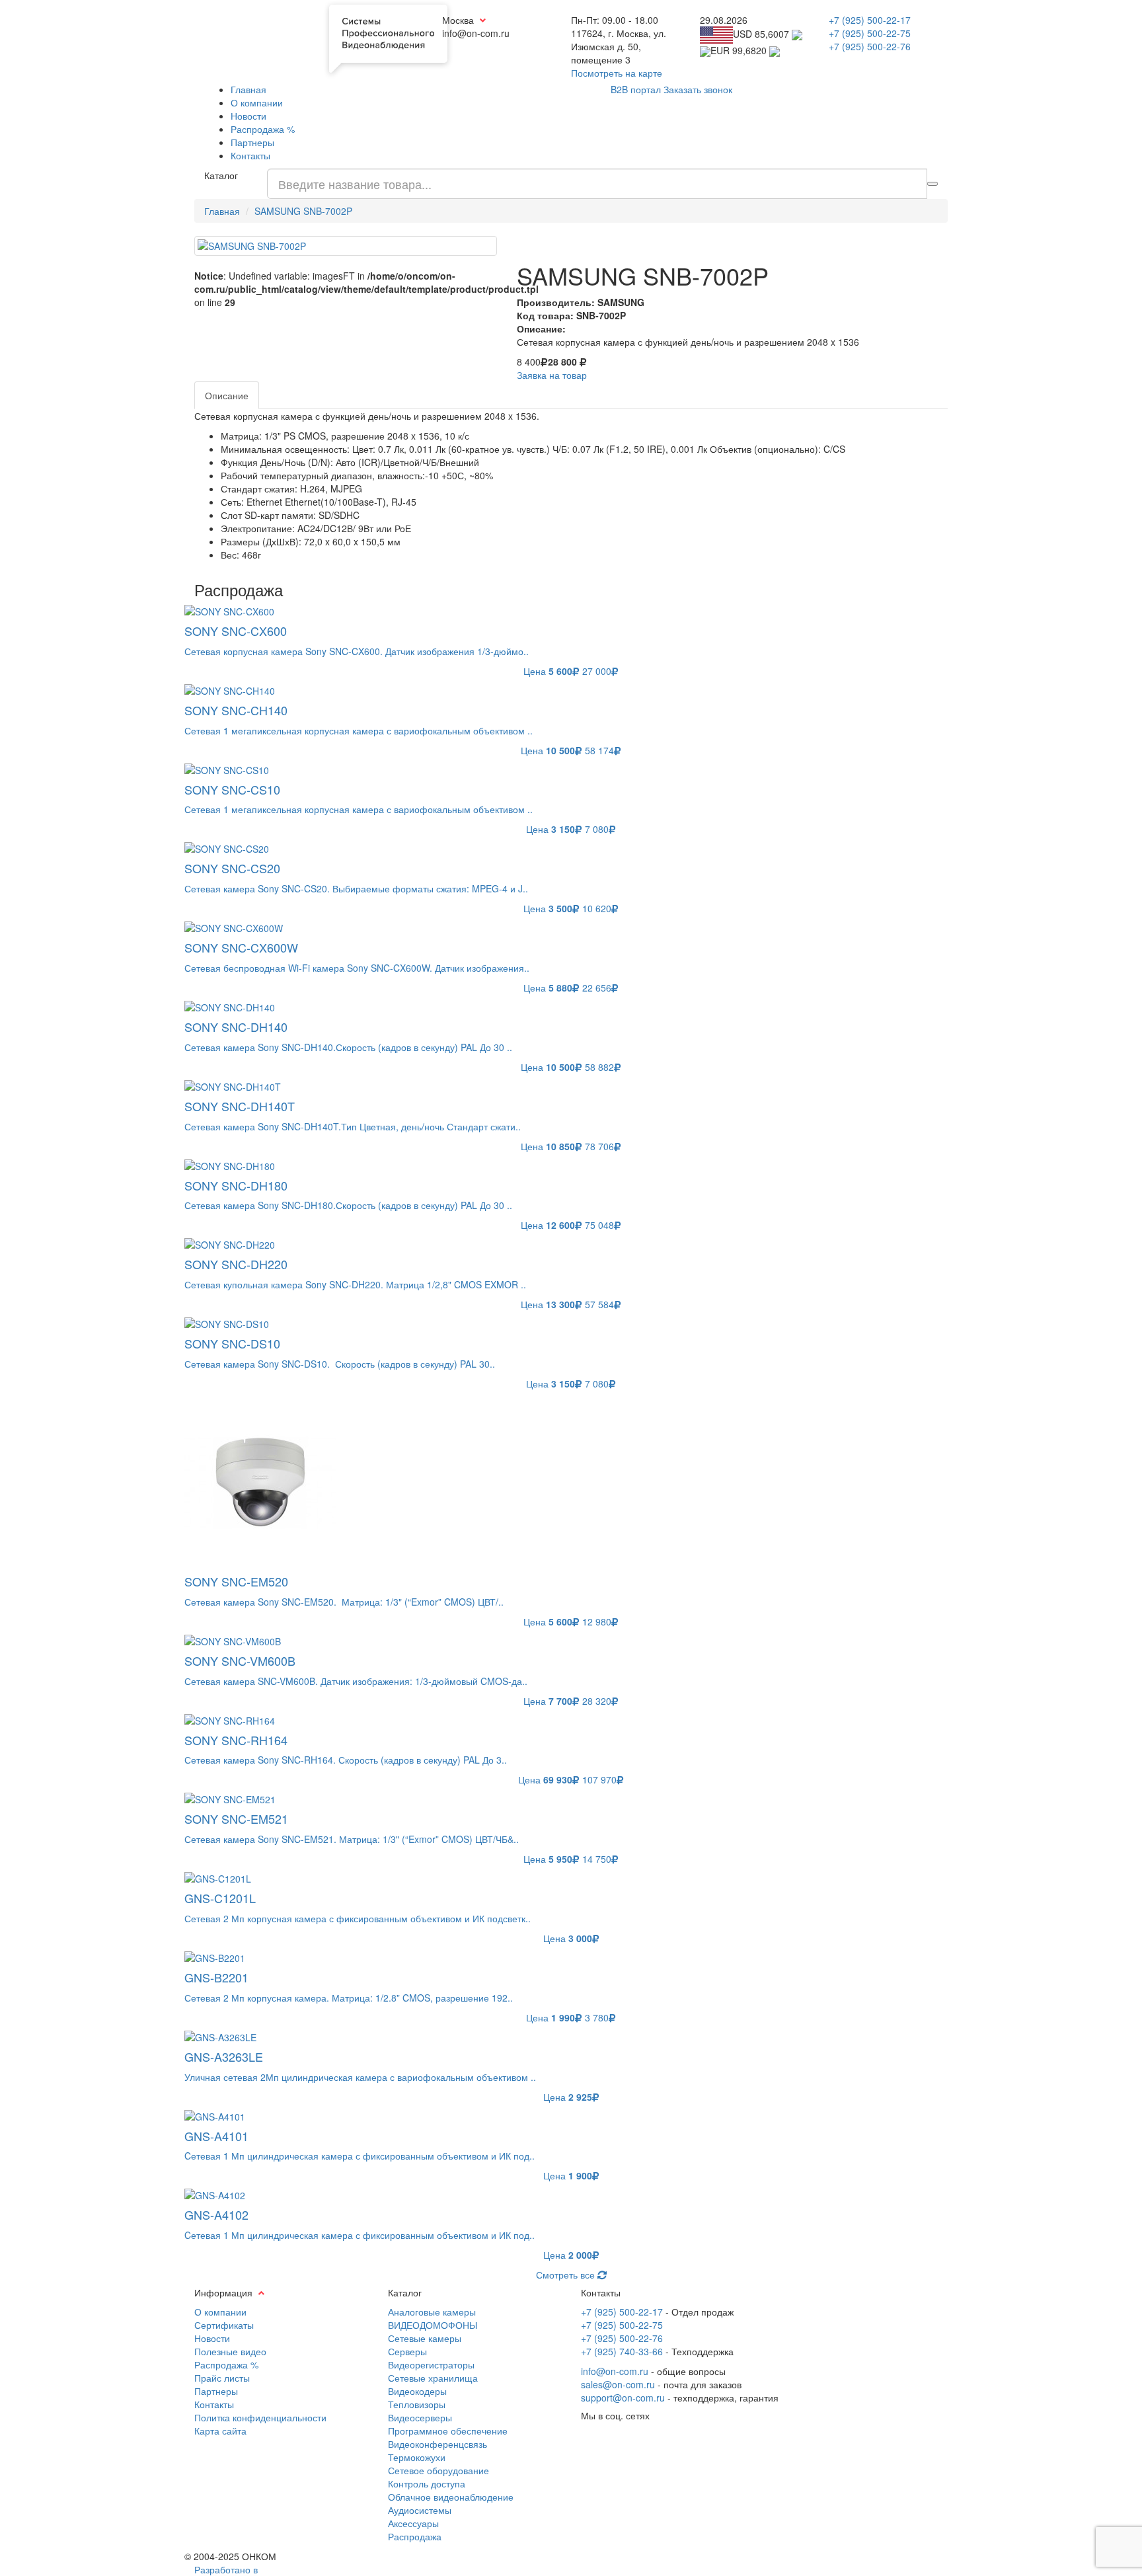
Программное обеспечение (448, 2431)
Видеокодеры (417, 2391)
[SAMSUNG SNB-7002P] (346, 246)
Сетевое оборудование (438, 2470)
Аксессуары (413, 2523)
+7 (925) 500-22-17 (870, 20)
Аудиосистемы (420, 2510)
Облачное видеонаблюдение (451, 2497)
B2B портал (636, 89)
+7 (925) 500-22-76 (870, 46)
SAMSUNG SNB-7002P (303, 211)
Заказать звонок (698, 89)
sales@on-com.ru (618, 2384)
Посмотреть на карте (617, 73)
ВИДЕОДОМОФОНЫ (433, 2325)
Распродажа (415, 2536)
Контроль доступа (427, 2483)
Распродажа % (263, 129)
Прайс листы (222, 2378)
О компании (257, 102)
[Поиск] (933, 184)
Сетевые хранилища (433, 2378)
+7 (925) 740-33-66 (622, 2351)
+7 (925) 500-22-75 (870, 33)
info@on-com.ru (615, 2371)
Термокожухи (417, 2457)
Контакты (250, 155)
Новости (248, 116)
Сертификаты (224, 2325)
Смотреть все (567, 2275)
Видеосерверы (420, 2417)
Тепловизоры (417, 2404)
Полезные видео (230, 2351)
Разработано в (226, 2569)
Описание (227, 395)
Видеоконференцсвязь (438, 2444)
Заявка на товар (552, 375)
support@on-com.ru (623, 2398)
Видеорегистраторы (431, 2364)
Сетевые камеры (425, 2338)
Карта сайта (220, 2431)
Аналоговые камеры (432, 2312)
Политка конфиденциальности (260, 2417)
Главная (248, 89)
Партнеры (252, 142)
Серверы (407, 2351)
